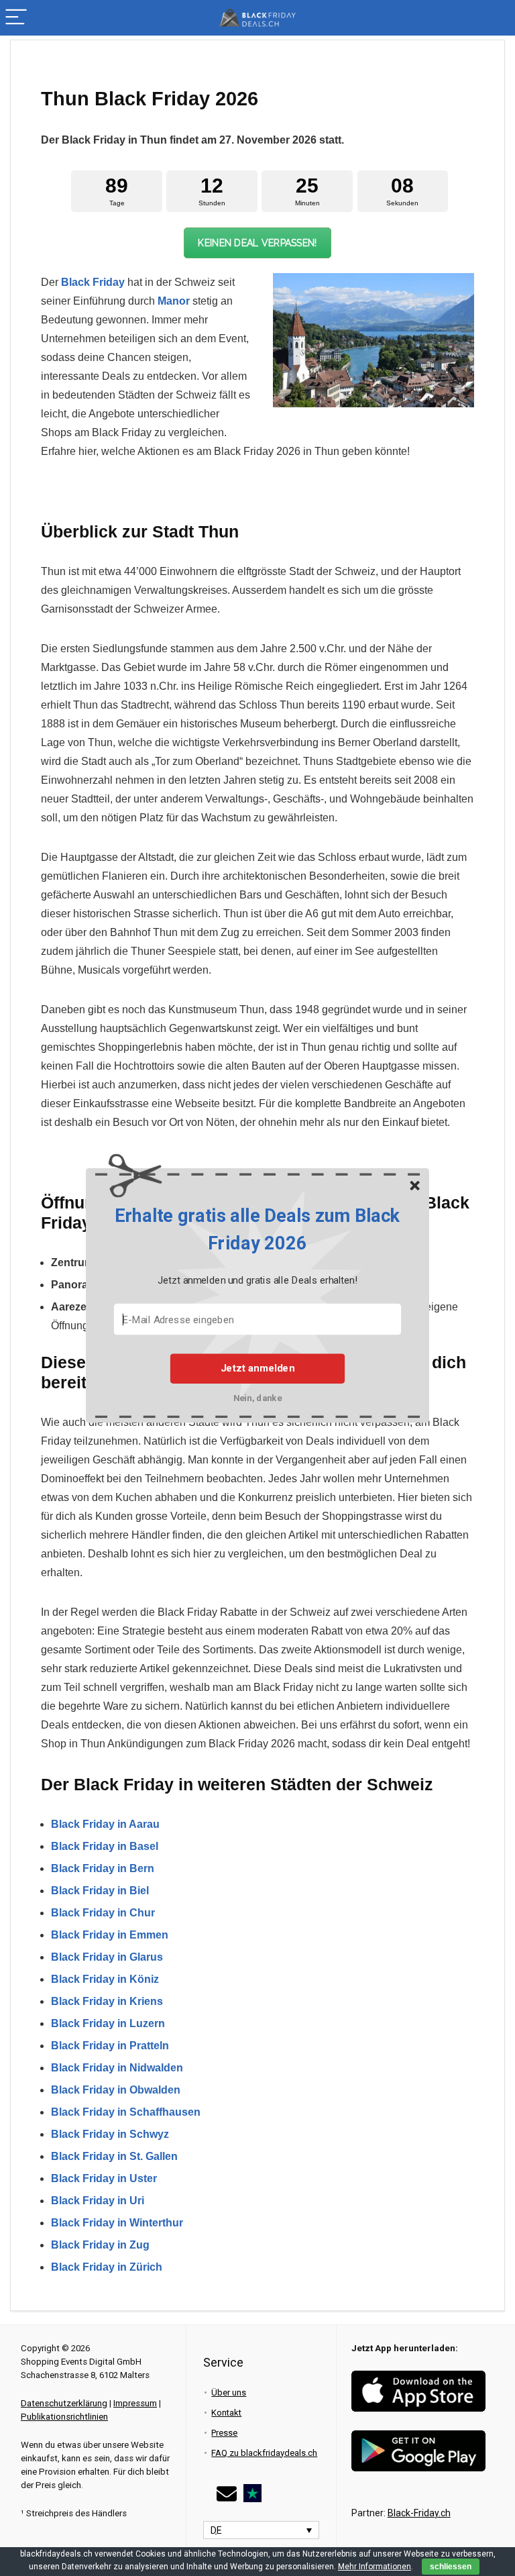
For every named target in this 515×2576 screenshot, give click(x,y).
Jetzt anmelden (257, 1368)
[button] (257, 1230)
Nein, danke (258, 1397)
